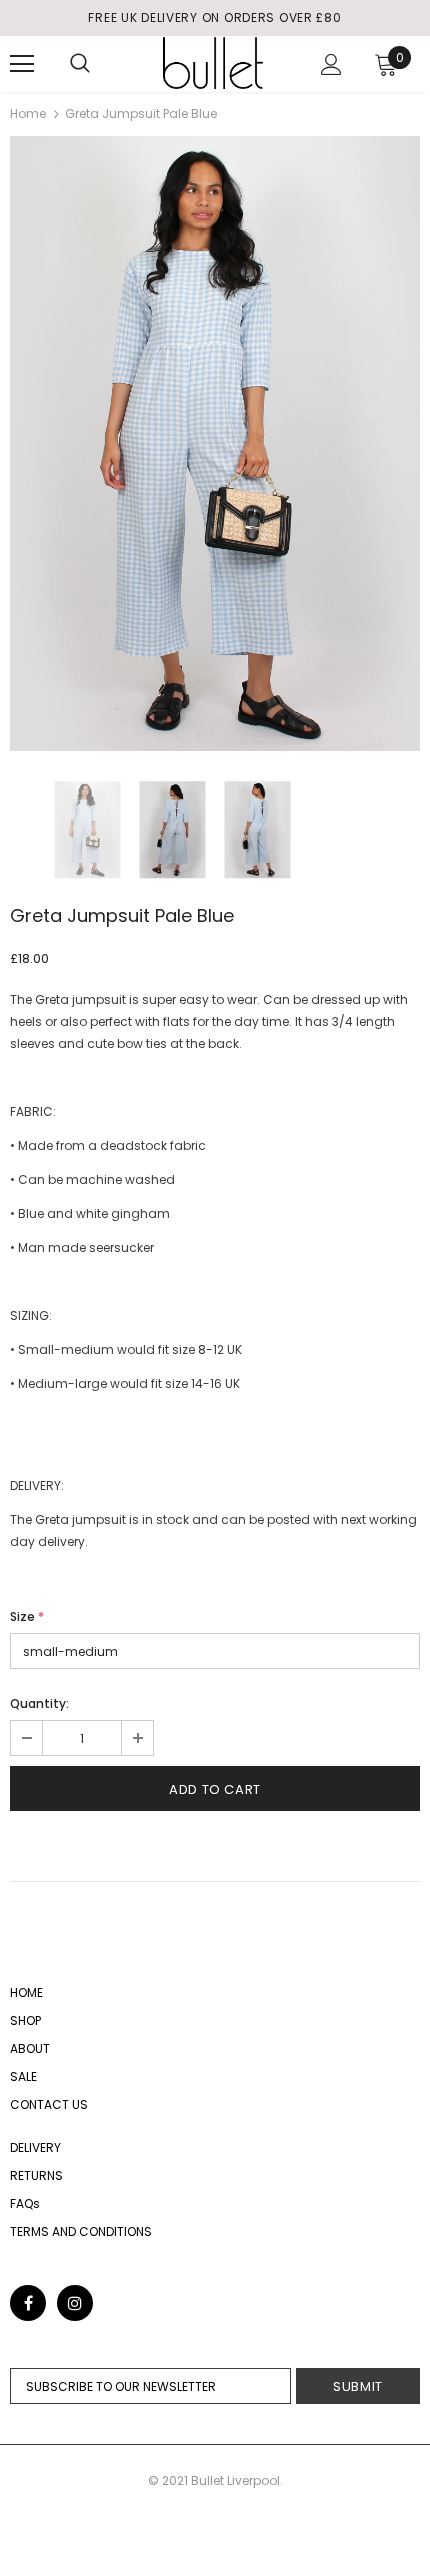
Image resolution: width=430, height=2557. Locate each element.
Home (28, 113)
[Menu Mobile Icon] (22, 64)
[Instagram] (75, 2303)
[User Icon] (331, 64)
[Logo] (213, 63)
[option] (215, 443)
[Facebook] (28, 2303)
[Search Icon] (80, 64)
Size (27, 1616)
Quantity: (39, 1703)
